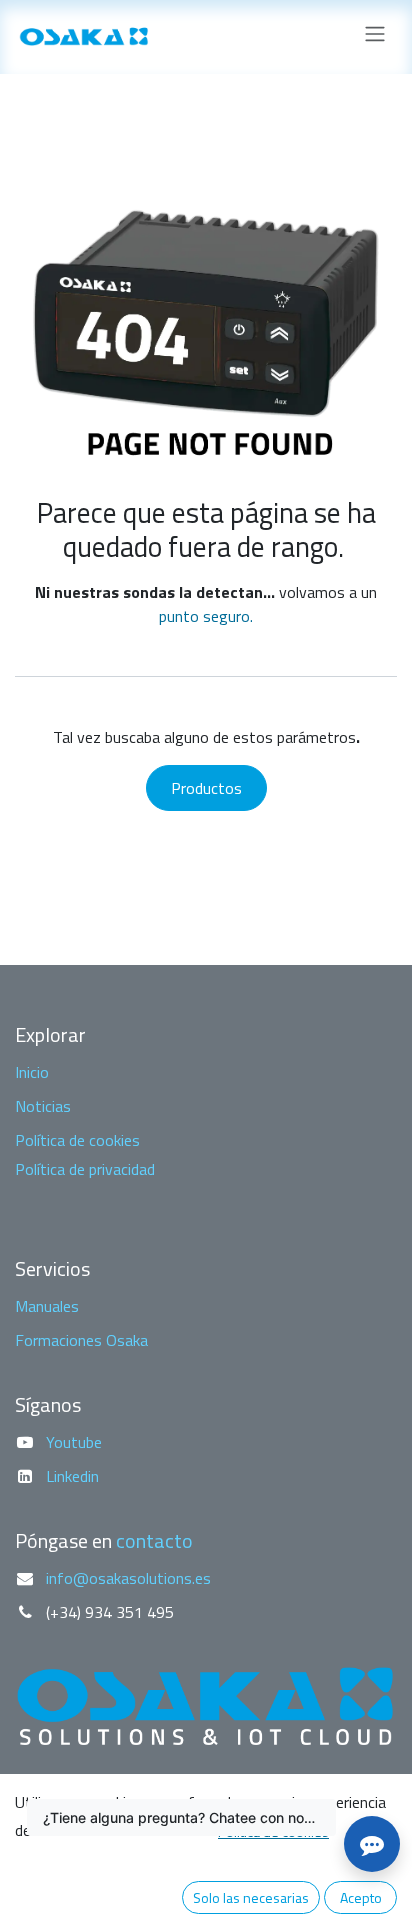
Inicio (32, 1072)
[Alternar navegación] (375, 37)
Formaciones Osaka (81, 1340)
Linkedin (72, 1476)
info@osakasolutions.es (128, 1578)
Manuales (47, 1306)
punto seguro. (206, 616)
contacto (154, 1540)
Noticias (43, 1106)
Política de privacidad (85, 1169)
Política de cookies (77, 1140)
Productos (206, 788)
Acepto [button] (361, 1897)
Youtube (74, 1442)
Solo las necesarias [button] (251, 1897)
